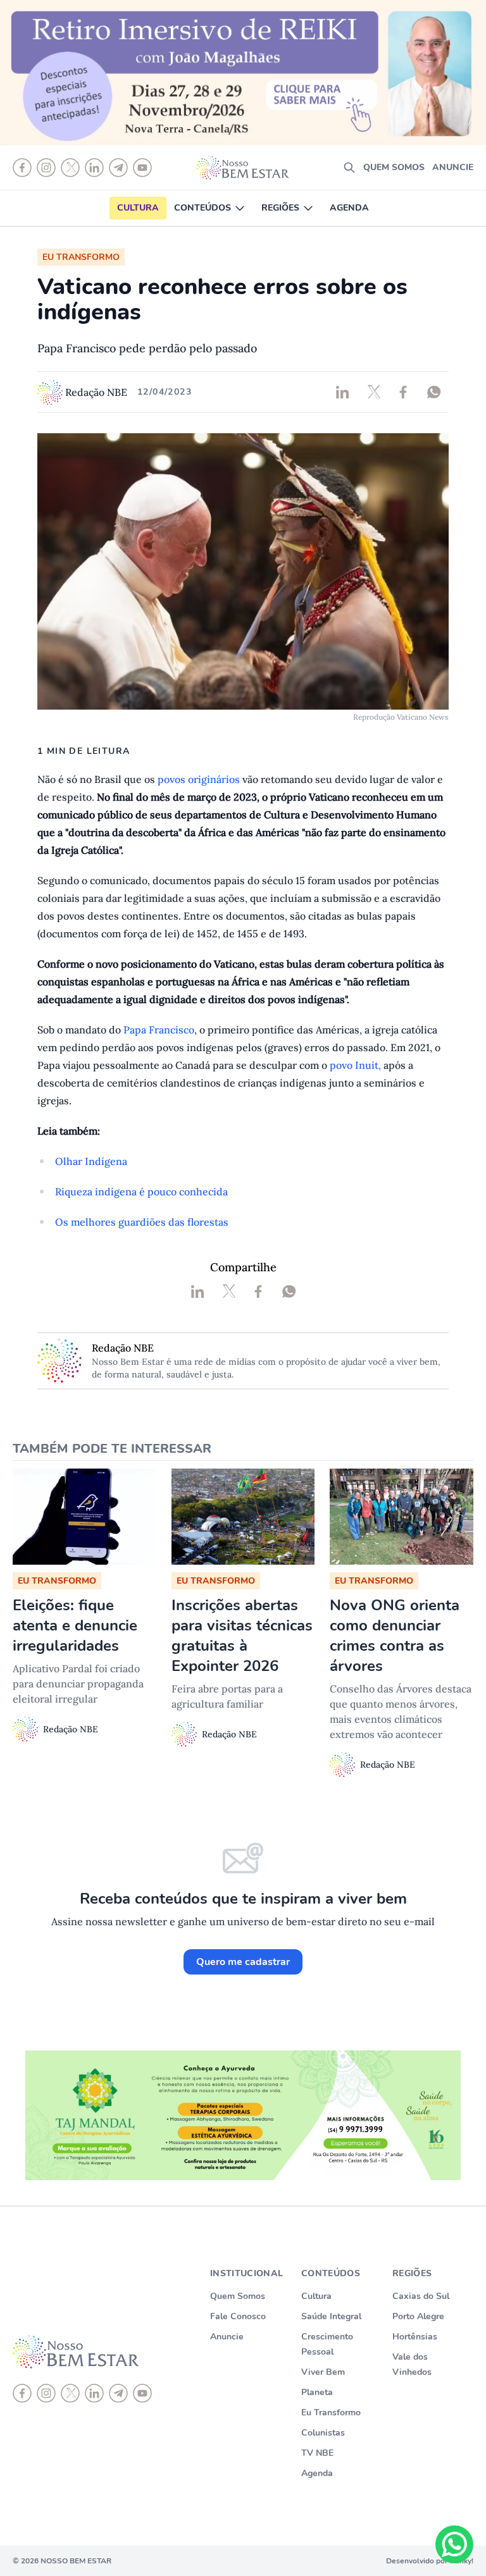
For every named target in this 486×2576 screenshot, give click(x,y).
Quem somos (394, 167)
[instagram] (46, 2393)
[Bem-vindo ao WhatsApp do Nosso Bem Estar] (454, 2544)
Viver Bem (323, 2372)
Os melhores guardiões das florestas (142, 1222)
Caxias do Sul (421, 2296)
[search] (349, 168)
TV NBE (317, 2453)
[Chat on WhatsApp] (454, 2544)
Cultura (138, 208)
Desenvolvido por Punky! (430, 2561)
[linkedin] (94, 2393)
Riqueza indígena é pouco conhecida (141, 1192)
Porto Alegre (418, 2316)
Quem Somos (238, 2296)
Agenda (349, 208)
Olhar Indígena (91, 1161)
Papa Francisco (159, 1030)
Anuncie (453, 167)
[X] (70, 2393)
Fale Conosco (238, 2316)
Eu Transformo (331, 2413)
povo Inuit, (355, 1065)
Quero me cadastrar (243, 1962)
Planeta (317, 2392)
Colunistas (323, 2433)
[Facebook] (22, 2393)
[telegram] (118, 2393)
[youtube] (142, 2393)
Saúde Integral (331, 2316)
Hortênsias (415, 2337)
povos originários (199, 779)
